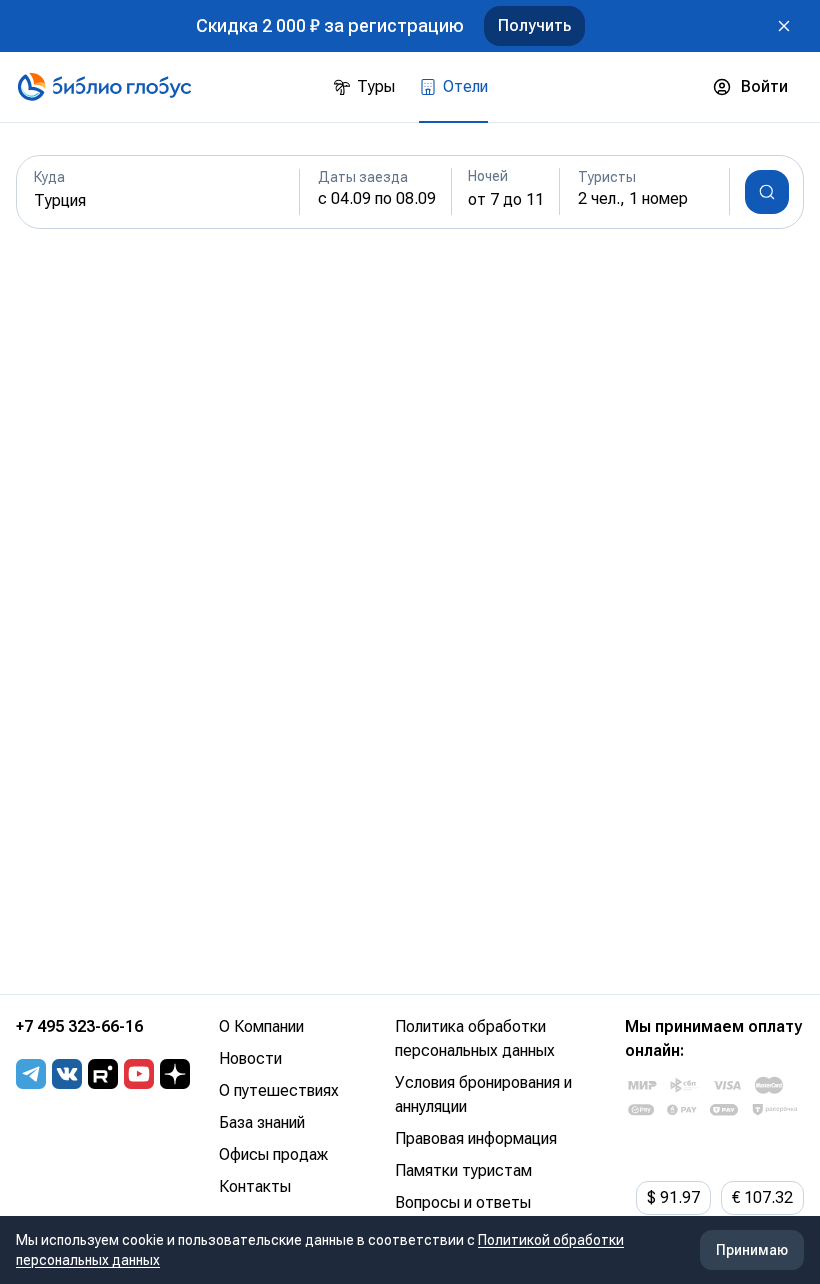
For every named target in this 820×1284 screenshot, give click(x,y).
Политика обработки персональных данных (475, 1038)
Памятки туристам (463, 1170)
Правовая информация (476, 1138)
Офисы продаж (273, 1154)
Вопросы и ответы (463, 1202)
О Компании (261, 1026)
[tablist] (410, 87)
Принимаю (752, 1250)
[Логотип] (104, 87)
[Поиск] (767, 192)
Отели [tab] (465, 86)
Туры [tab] (376, 86)
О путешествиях (279, 1090)
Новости (250, 1058)
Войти (764, 86)
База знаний (262, 1122)
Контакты (255, 1186)
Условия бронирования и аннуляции (483, 1094)
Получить (534, 25)
